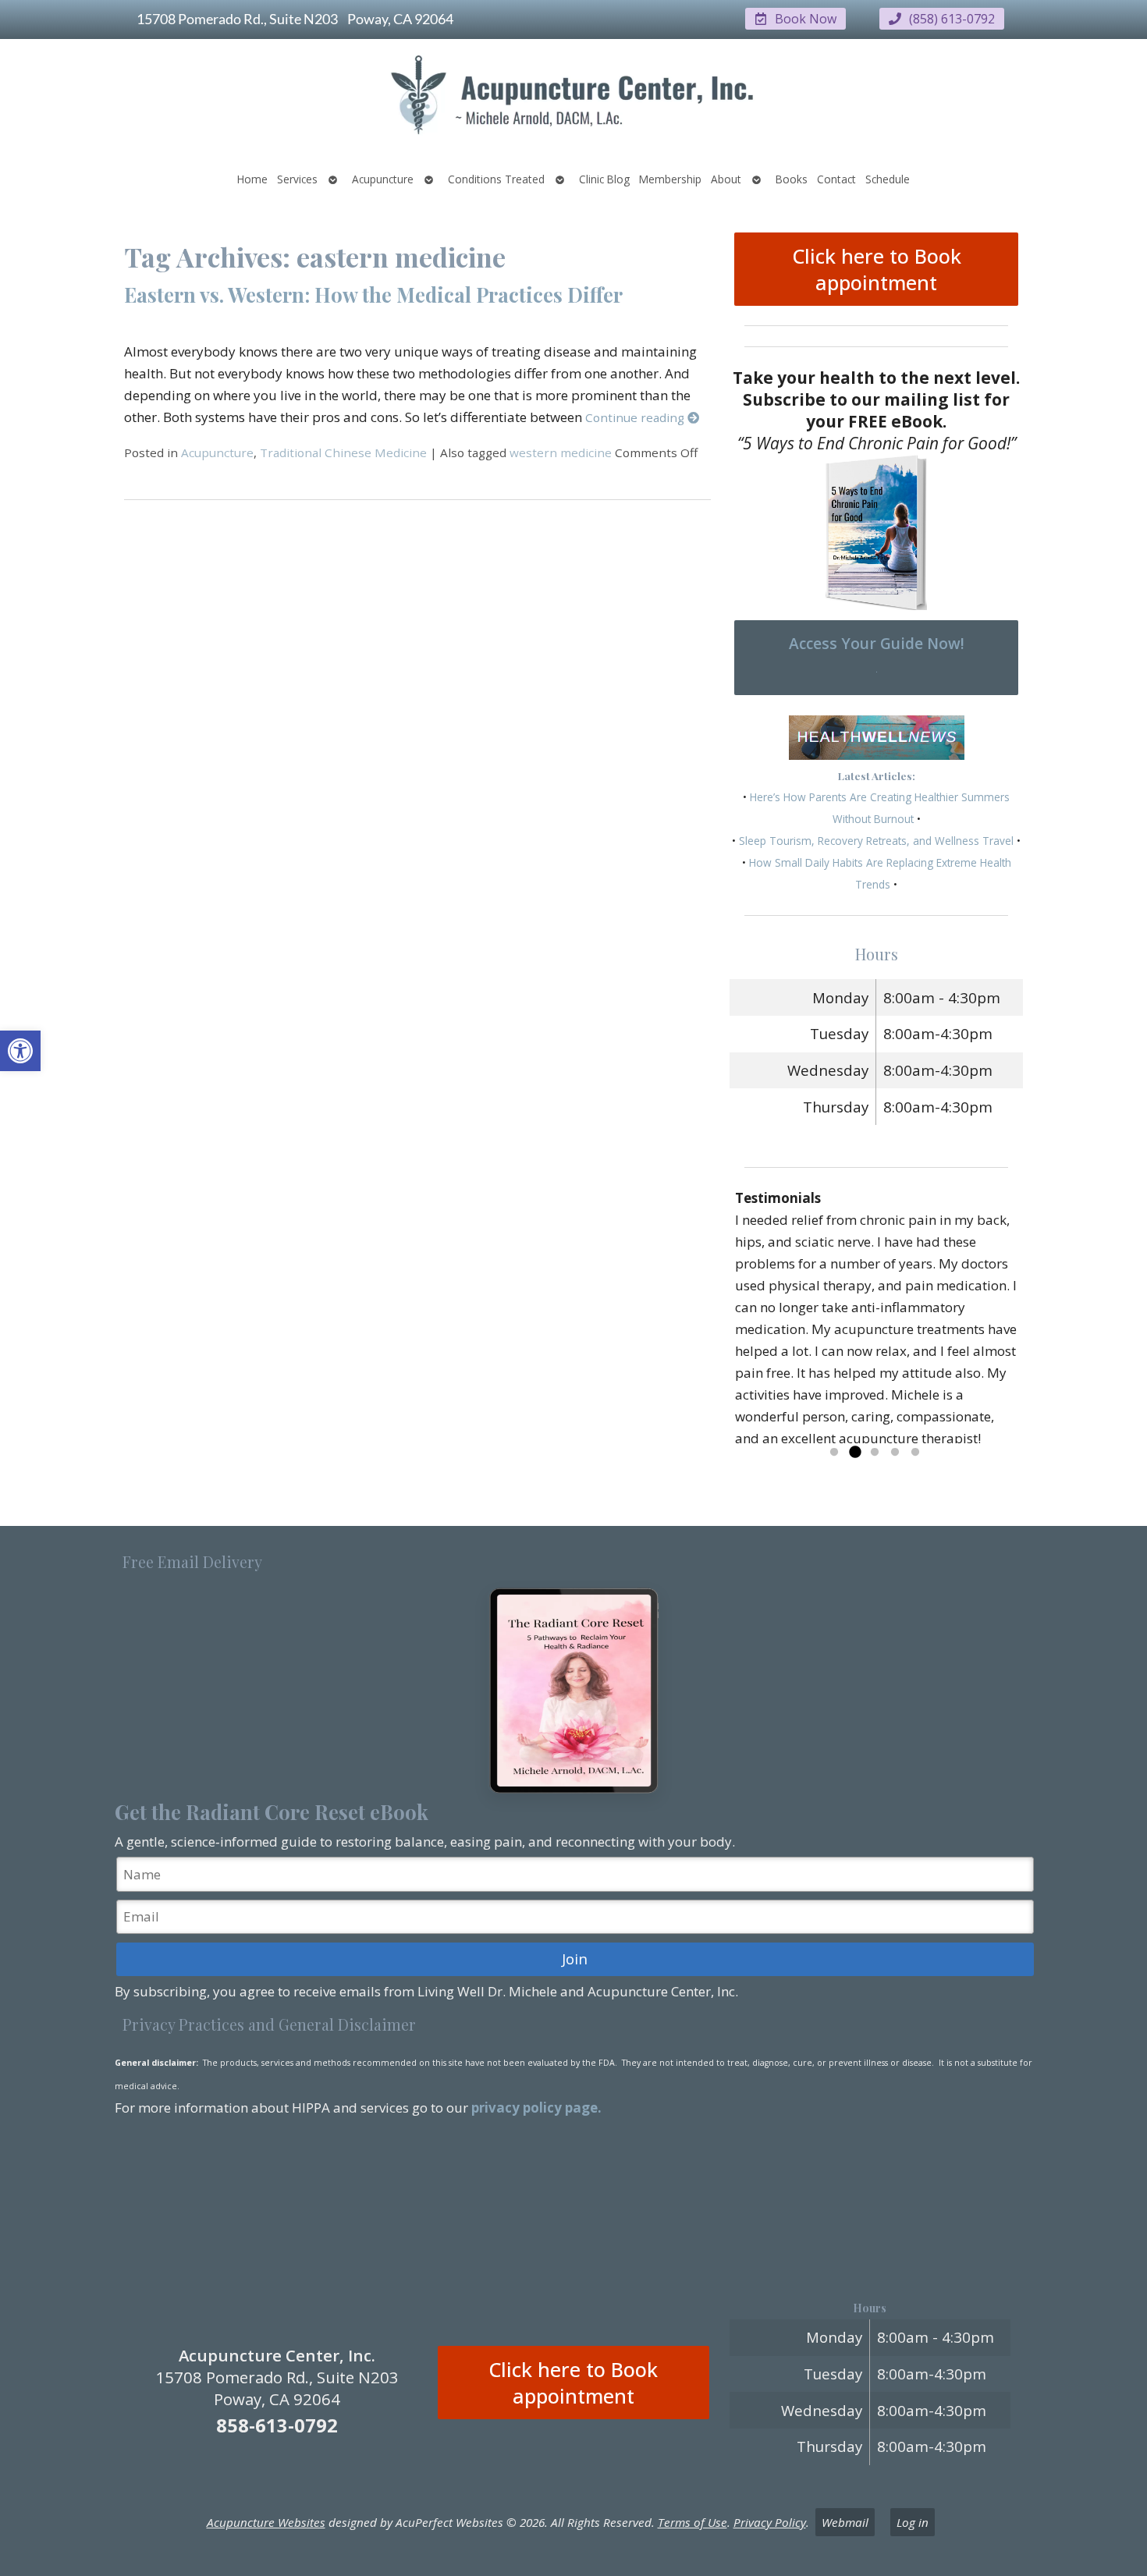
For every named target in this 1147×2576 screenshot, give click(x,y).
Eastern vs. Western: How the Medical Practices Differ (373, 294)
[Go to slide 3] (875, 1453)
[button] (20, 1051)
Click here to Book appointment (877, 269)
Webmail (845, 2522)
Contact (836, 179)
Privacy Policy (770, 2522)
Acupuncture (383, 179)
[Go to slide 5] (915, 1453)
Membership (670, 179)
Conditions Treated (496, 179)
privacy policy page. (538, 2108)
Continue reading (636, 417)
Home (252, 179)
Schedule (888, 179)
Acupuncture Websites (266, 2522)
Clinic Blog (604, 179)
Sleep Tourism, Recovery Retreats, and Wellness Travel (876, 841)
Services (297, 179)
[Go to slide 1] (834, 1453)
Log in (913, 2522)
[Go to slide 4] (895, 1453)
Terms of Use (692, 2522)
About (726, 179)
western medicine (561, 452)
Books (792, 179)
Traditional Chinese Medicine (343, 452)
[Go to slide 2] (854, 1453)
